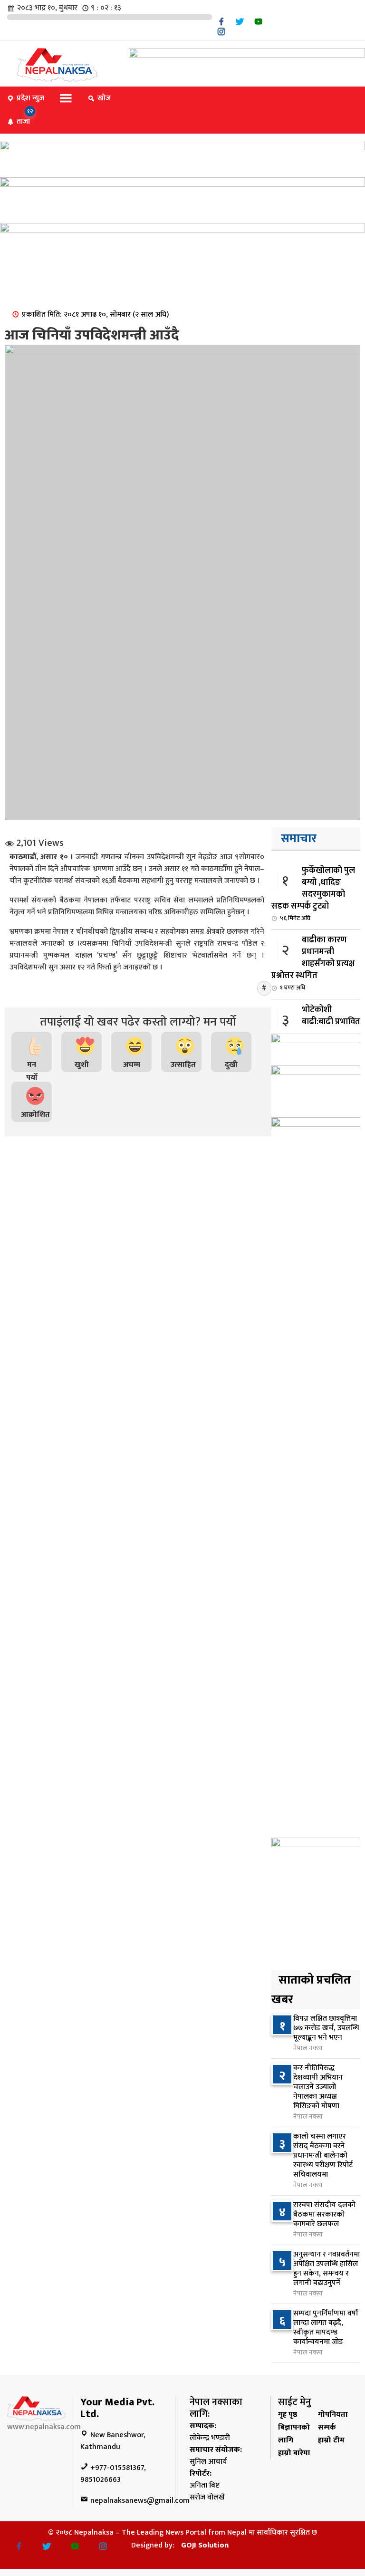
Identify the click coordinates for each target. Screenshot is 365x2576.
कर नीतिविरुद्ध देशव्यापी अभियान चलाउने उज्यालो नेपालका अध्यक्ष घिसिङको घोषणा (318, 2087)
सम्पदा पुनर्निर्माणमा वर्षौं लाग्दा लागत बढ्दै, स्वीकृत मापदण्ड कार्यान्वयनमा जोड (326, 2328)
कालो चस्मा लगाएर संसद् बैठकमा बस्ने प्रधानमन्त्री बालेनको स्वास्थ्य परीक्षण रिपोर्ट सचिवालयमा (323, 2155)
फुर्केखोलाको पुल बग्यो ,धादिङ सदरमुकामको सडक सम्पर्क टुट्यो (313, 893)
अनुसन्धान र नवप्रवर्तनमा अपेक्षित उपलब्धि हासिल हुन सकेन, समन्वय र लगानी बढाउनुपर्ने (327, 2269)
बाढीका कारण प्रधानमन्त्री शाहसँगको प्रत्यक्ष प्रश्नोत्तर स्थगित (313, 963)
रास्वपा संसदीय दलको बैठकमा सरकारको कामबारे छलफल (324, 2214)
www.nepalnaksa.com (44, 2427)
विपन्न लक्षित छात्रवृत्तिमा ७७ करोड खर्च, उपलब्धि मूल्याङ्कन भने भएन (326, 2028)
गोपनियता (333, 2415)
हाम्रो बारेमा (294, 2453)
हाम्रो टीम (331, 2440)
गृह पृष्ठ (288, 2415)
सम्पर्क (327, 2427)
